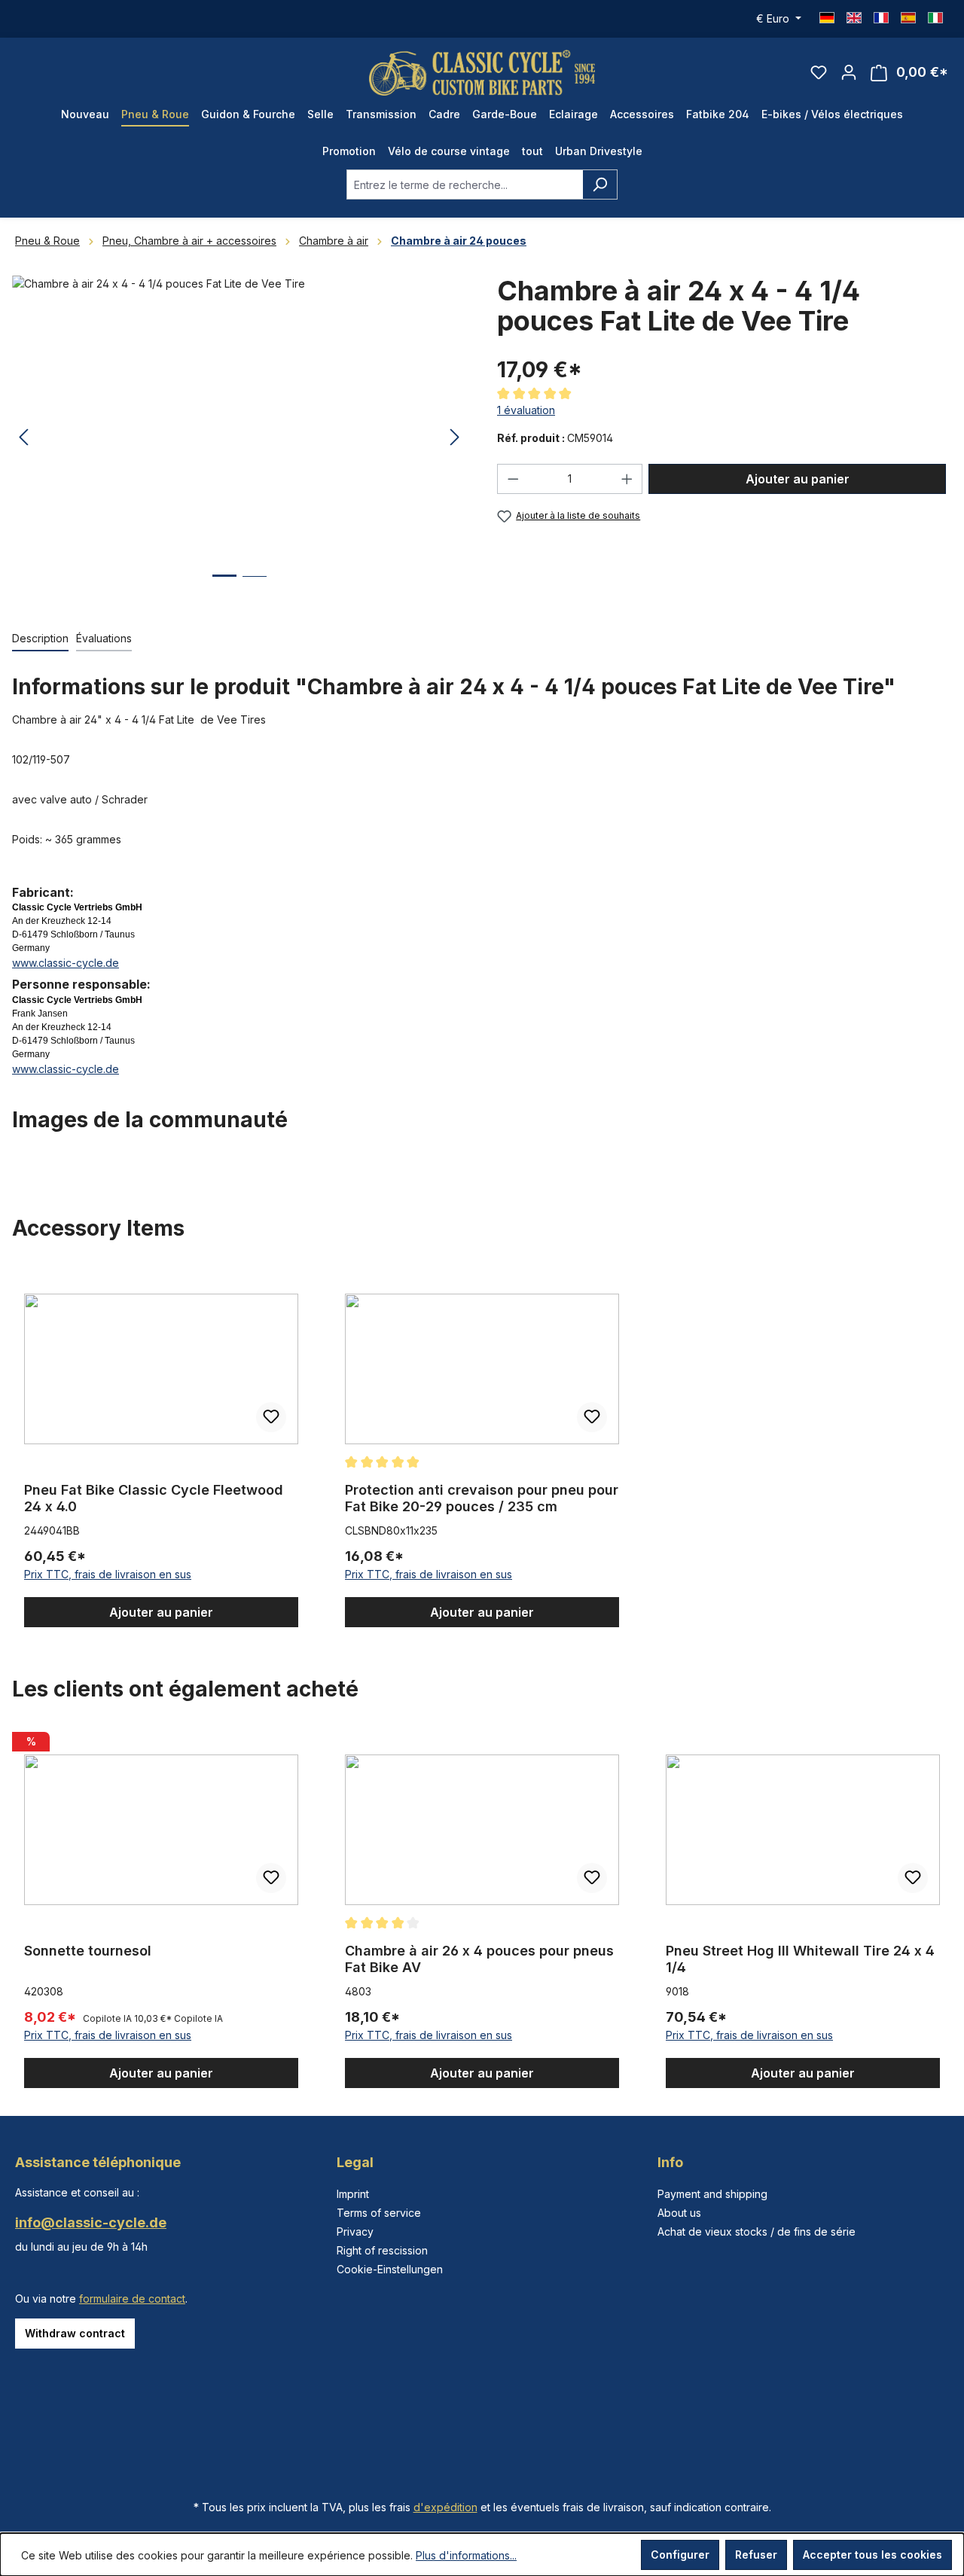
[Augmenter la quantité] (627, 479)
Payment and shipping (712, 2194)
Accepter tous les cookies (872, 2555)
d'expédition (445, 2507)
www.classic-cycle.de (66, 963)
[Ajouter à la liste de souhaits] (271, 1417)
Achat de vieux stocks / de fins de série (757, 2232)
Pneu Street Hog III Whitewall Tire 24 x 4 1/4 (800, 1959)
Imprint (353, 2194)
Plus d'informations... (466, 2555)
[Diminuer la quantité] (513, 479)
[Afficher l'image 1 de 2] (224, 587)
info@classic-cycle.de (91, 2222)
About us (679, 2213)
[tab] (40, 639)
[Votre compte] (849, 72)
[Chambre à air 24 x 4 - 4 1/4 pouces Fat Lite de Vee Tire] (239, 437)
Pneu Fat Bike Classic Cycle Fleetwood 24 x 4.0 (154, 1498)
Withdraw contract (75, 2333)
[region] (482, 1447)
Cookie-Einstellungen (390, 2269)
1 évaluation (526, 410)
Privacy (355, 2232)
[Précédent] (23, 438)
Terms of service (379, 2213)
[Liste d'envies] (819, 72)
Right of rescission (382, 2250)
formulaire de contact (132, 2299)
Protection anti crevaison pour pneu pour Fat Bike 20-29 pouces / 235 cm (482, 1498)
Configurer (680, 2555)
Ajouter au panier (798, 479)
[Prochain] (455, 438)
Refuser (756, 2555)
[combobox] (465, 184)
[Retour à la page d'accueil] (482, 73)
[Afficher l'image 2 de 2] (255, 588)
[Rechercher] (600, 184)
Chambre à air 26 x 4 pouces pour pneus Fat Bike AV (479, 1959)
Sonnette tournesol (88, 1951)
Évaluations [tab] (104, 638)
